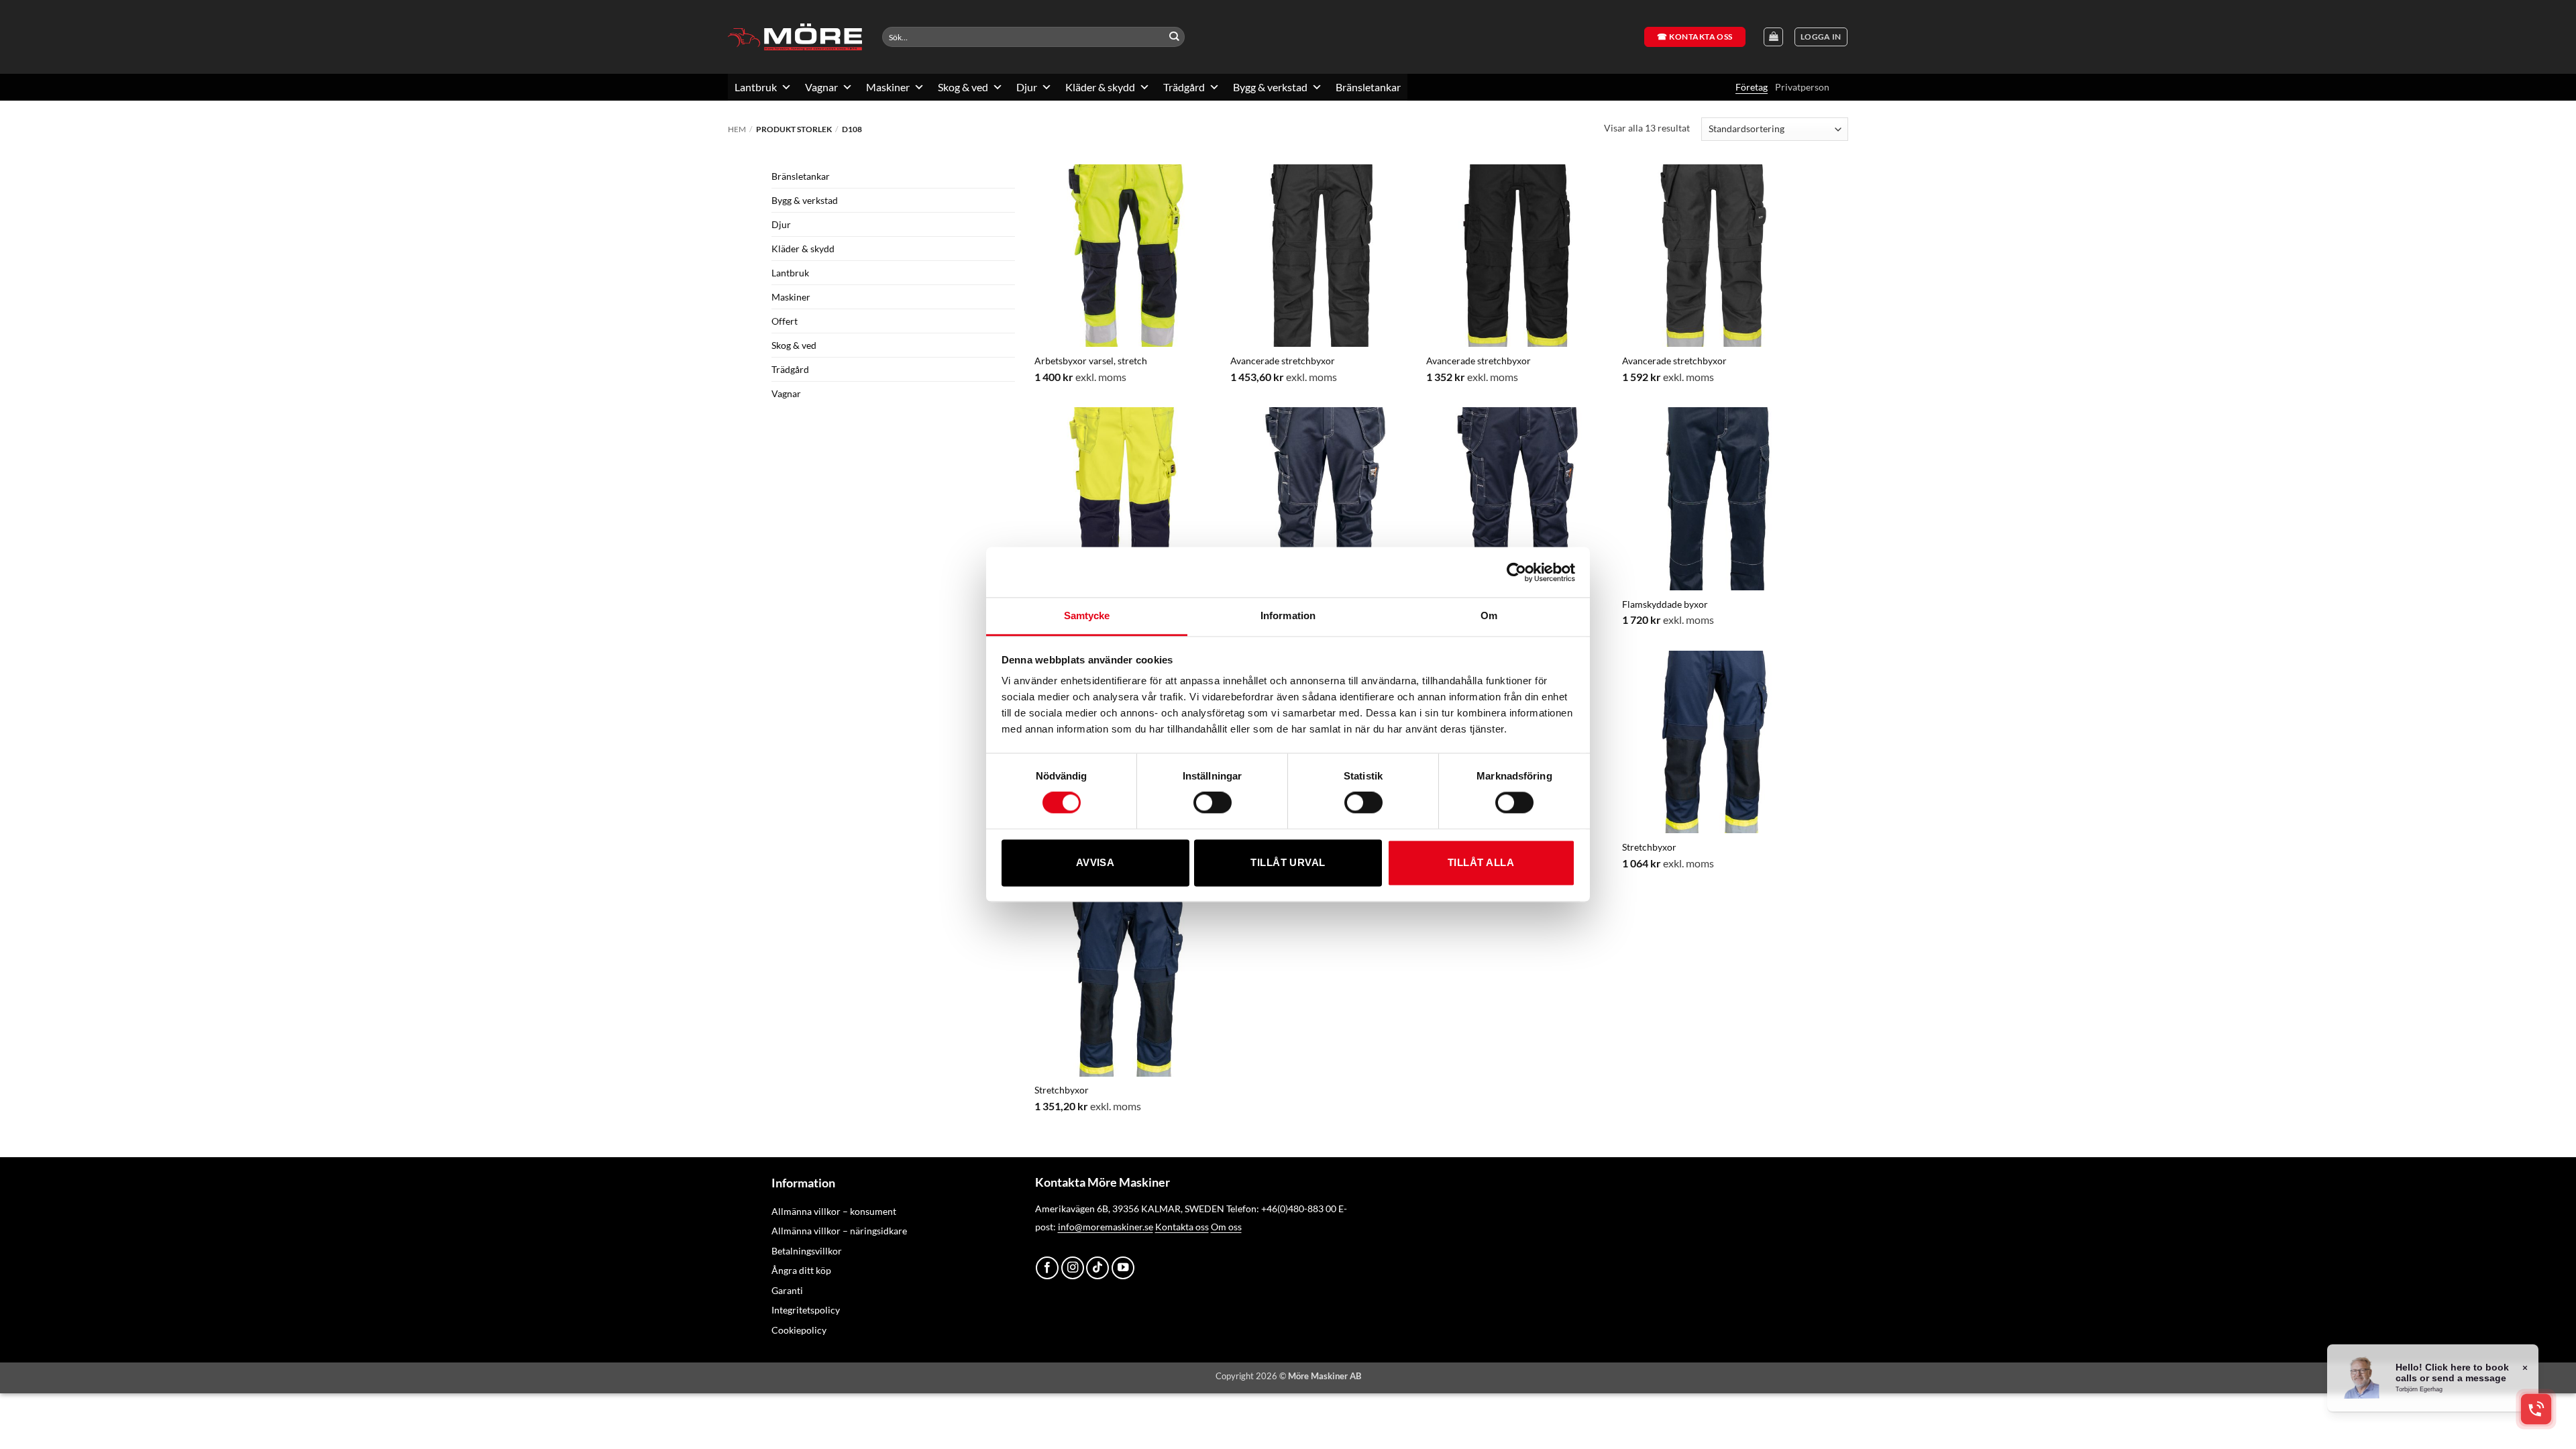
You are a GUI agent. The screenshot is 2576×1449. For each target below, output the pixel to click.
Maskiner (888, 87)
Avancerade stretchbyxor (1283, 361)
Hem (737, 129)
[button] (1821, 37)
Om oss (1226, 1227)
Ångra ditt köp (801, 1270)
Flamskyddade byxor (1665, 604)
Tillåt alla (1481, 862)
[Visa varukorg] (1773, 37)
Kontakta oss (1182, 1227)
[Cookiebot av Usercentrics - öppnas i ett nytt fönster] (1516, 572)
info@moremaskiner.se (1106, 1227)
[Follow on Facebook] (1047, 1268)
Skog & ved (963, 87)
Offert (785, 321)
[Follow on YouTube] (1123, 1268)
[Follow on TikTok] (1097, 1268)
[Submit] (1174, 37)
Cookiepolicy (799, 1330)
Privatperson (1802, 87)
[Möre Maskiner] (795, 37)
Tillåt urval (1288, 862)
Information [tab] (1288, 615)
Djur (1027, 87)
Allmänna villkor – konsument (834, 1211)
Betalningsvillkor (807, 1251)
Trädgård (1184, 87)
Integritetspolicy (806, 1310)
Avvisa (1095, 862)
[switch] (1213, 803)
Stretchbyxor (1649, 847)
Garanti (787, 1290)
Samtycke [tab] (1087, 615)
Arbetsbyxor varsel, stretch (1091, 361)
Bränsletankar (1368, 87)
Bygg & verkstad (1270, 87)
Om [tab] (1489, 615)
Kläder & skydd (1100, 87)
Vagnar (821, 87)
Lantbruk (756, 87)
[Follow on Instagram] (1073, 1268)
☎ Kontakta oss (1695, 37)
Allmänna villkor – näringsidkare (839, 1231)
